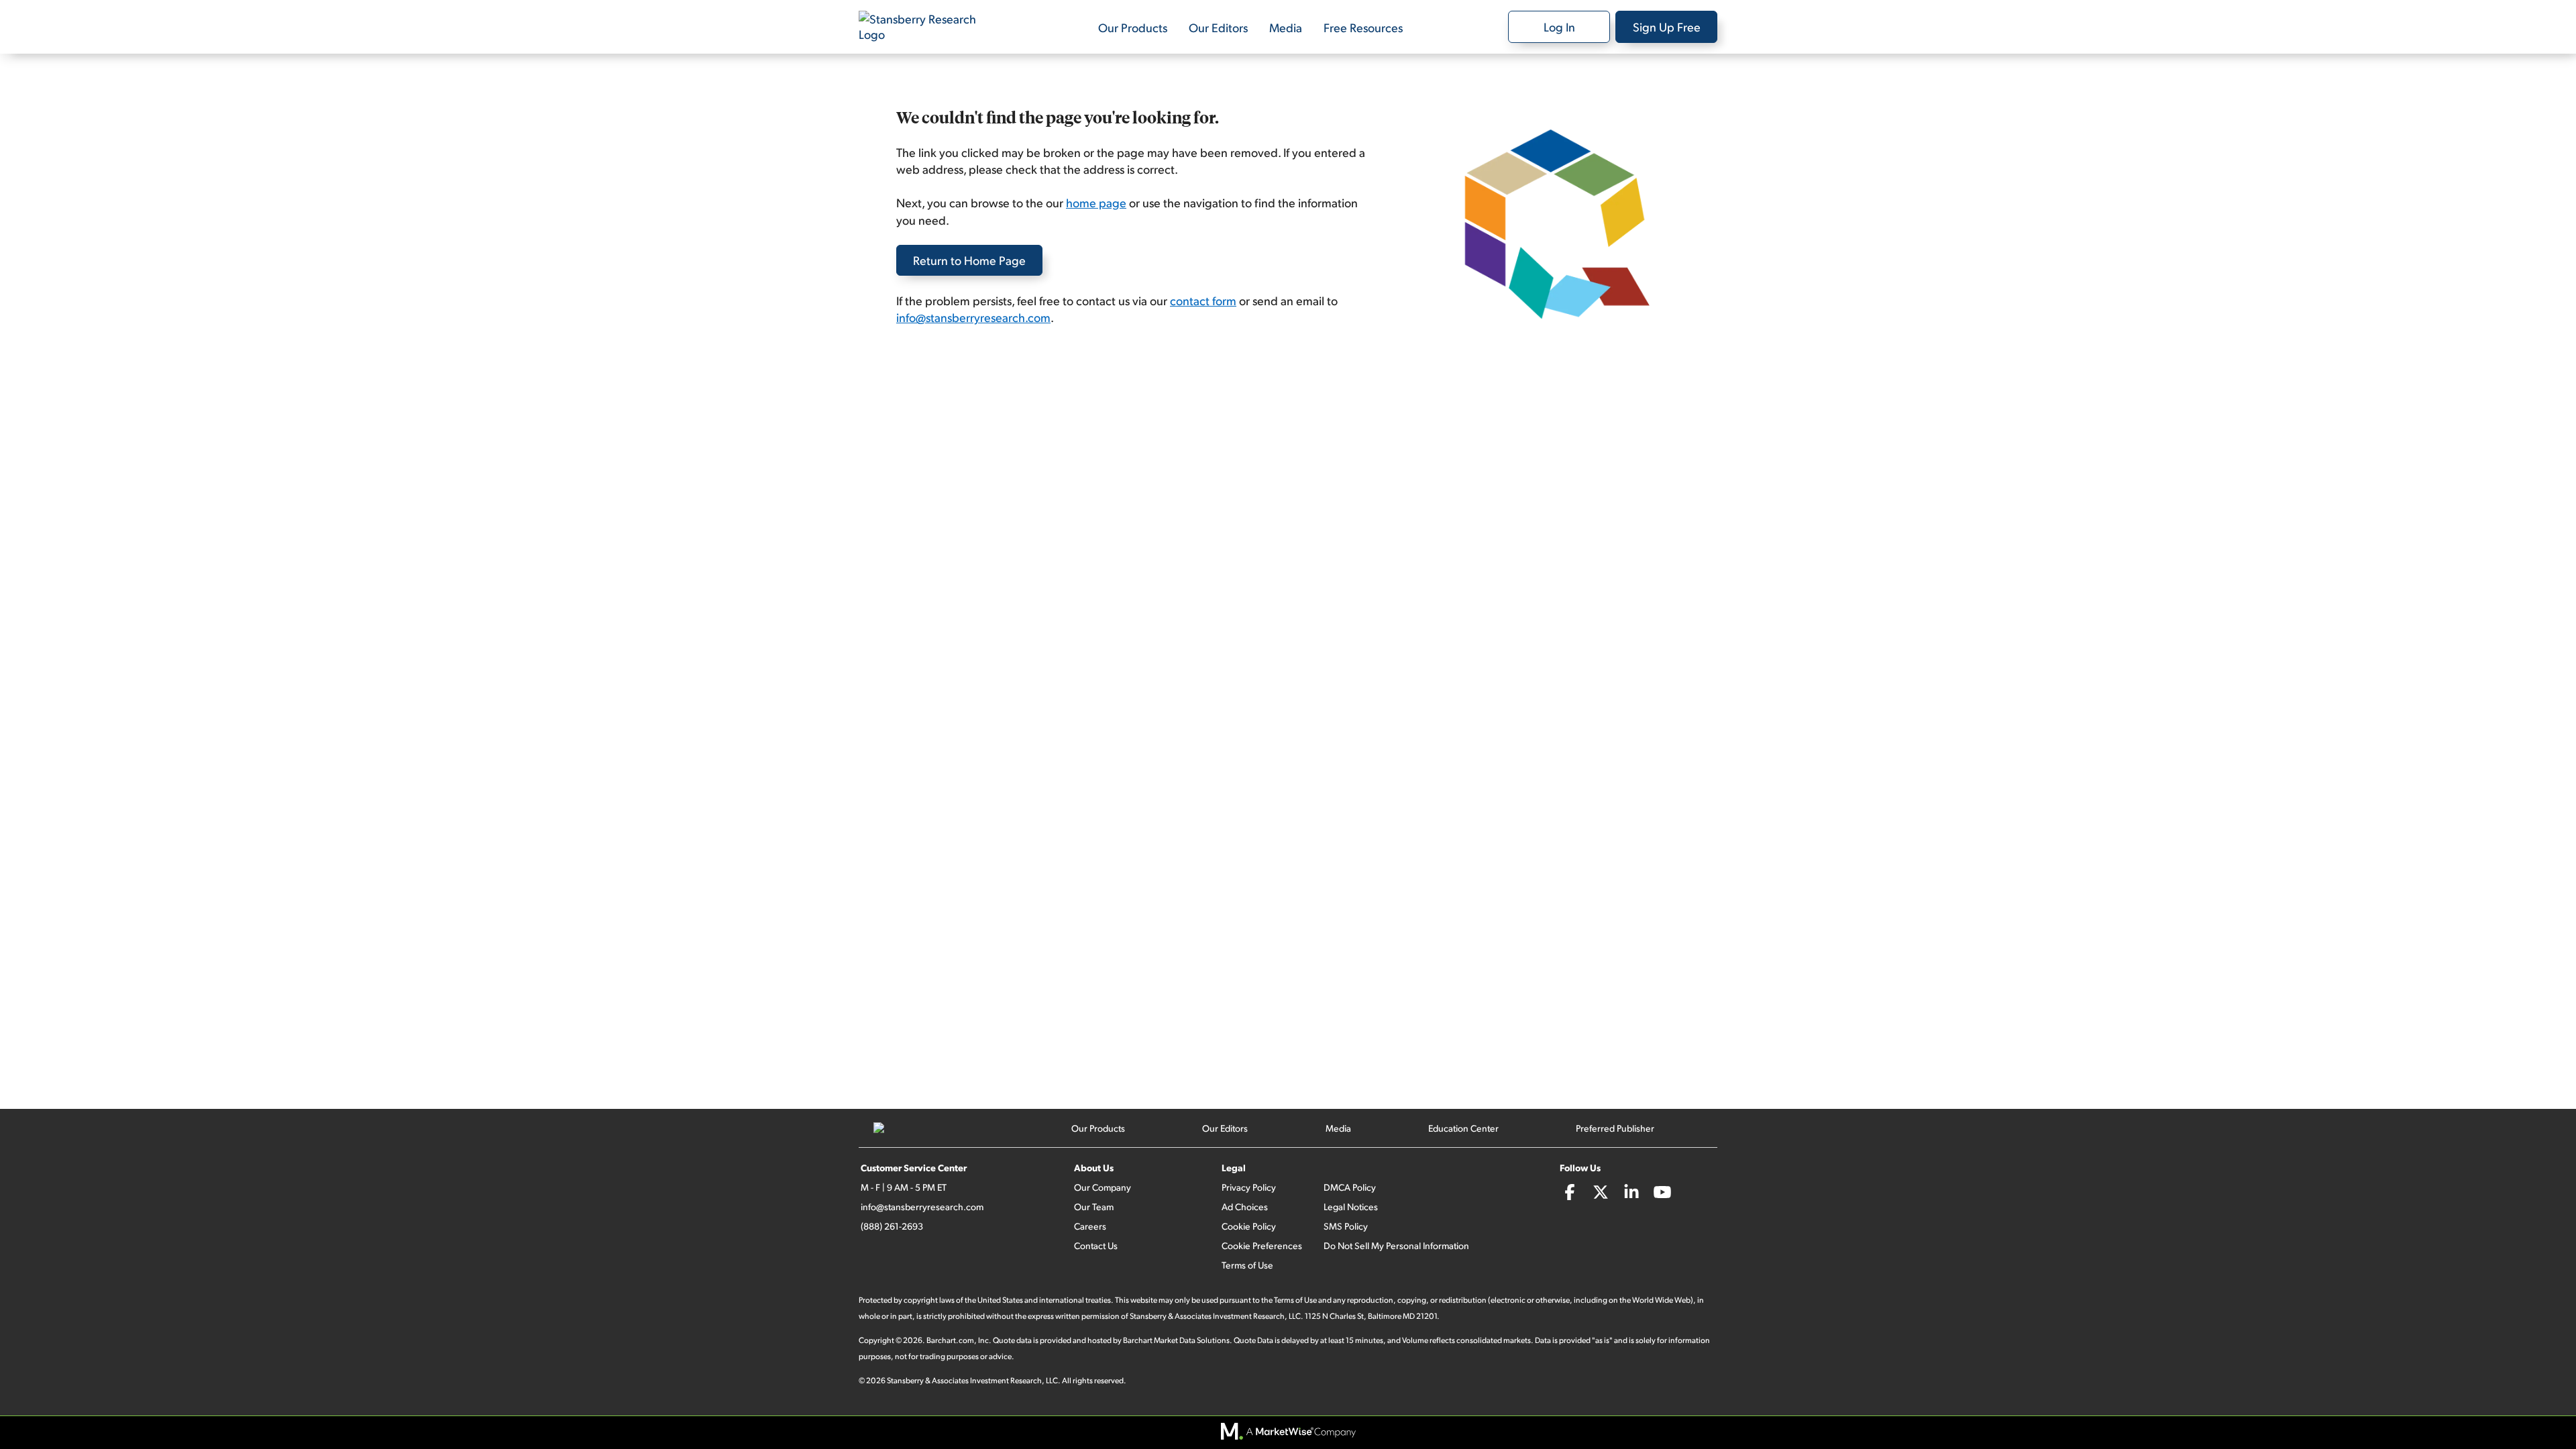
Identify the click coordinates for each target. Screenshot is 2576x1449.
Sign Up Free (1667, 26)
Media (1286, 27)
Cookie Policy (1249, 1226)
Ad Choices (1245, 1206)
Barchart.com (950, 1340)
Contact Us (1096, 1245)
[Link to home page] (926, 27)
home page (1096, 202)
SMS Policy (1346, 1226)
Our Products (1133, 27)
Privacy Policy (1249, 1187)
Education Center (1463, 1128)
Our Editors (1218, 27)
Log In (1559, 26)
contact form (1203, 300)
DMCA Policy (1350, 1187)
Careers (1090, 1226)
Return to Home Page (969, 260)
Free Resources (1363, 27)
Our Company (1103, 1187)
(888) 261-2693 (892, 1226)
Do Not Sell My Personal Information (1396, 1245)
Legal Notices (1351, 1206)
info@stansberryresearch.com (973, 317)
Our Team (1094, 1206)
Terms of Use (1247, 1265)
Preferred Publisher (1615, 1128)
